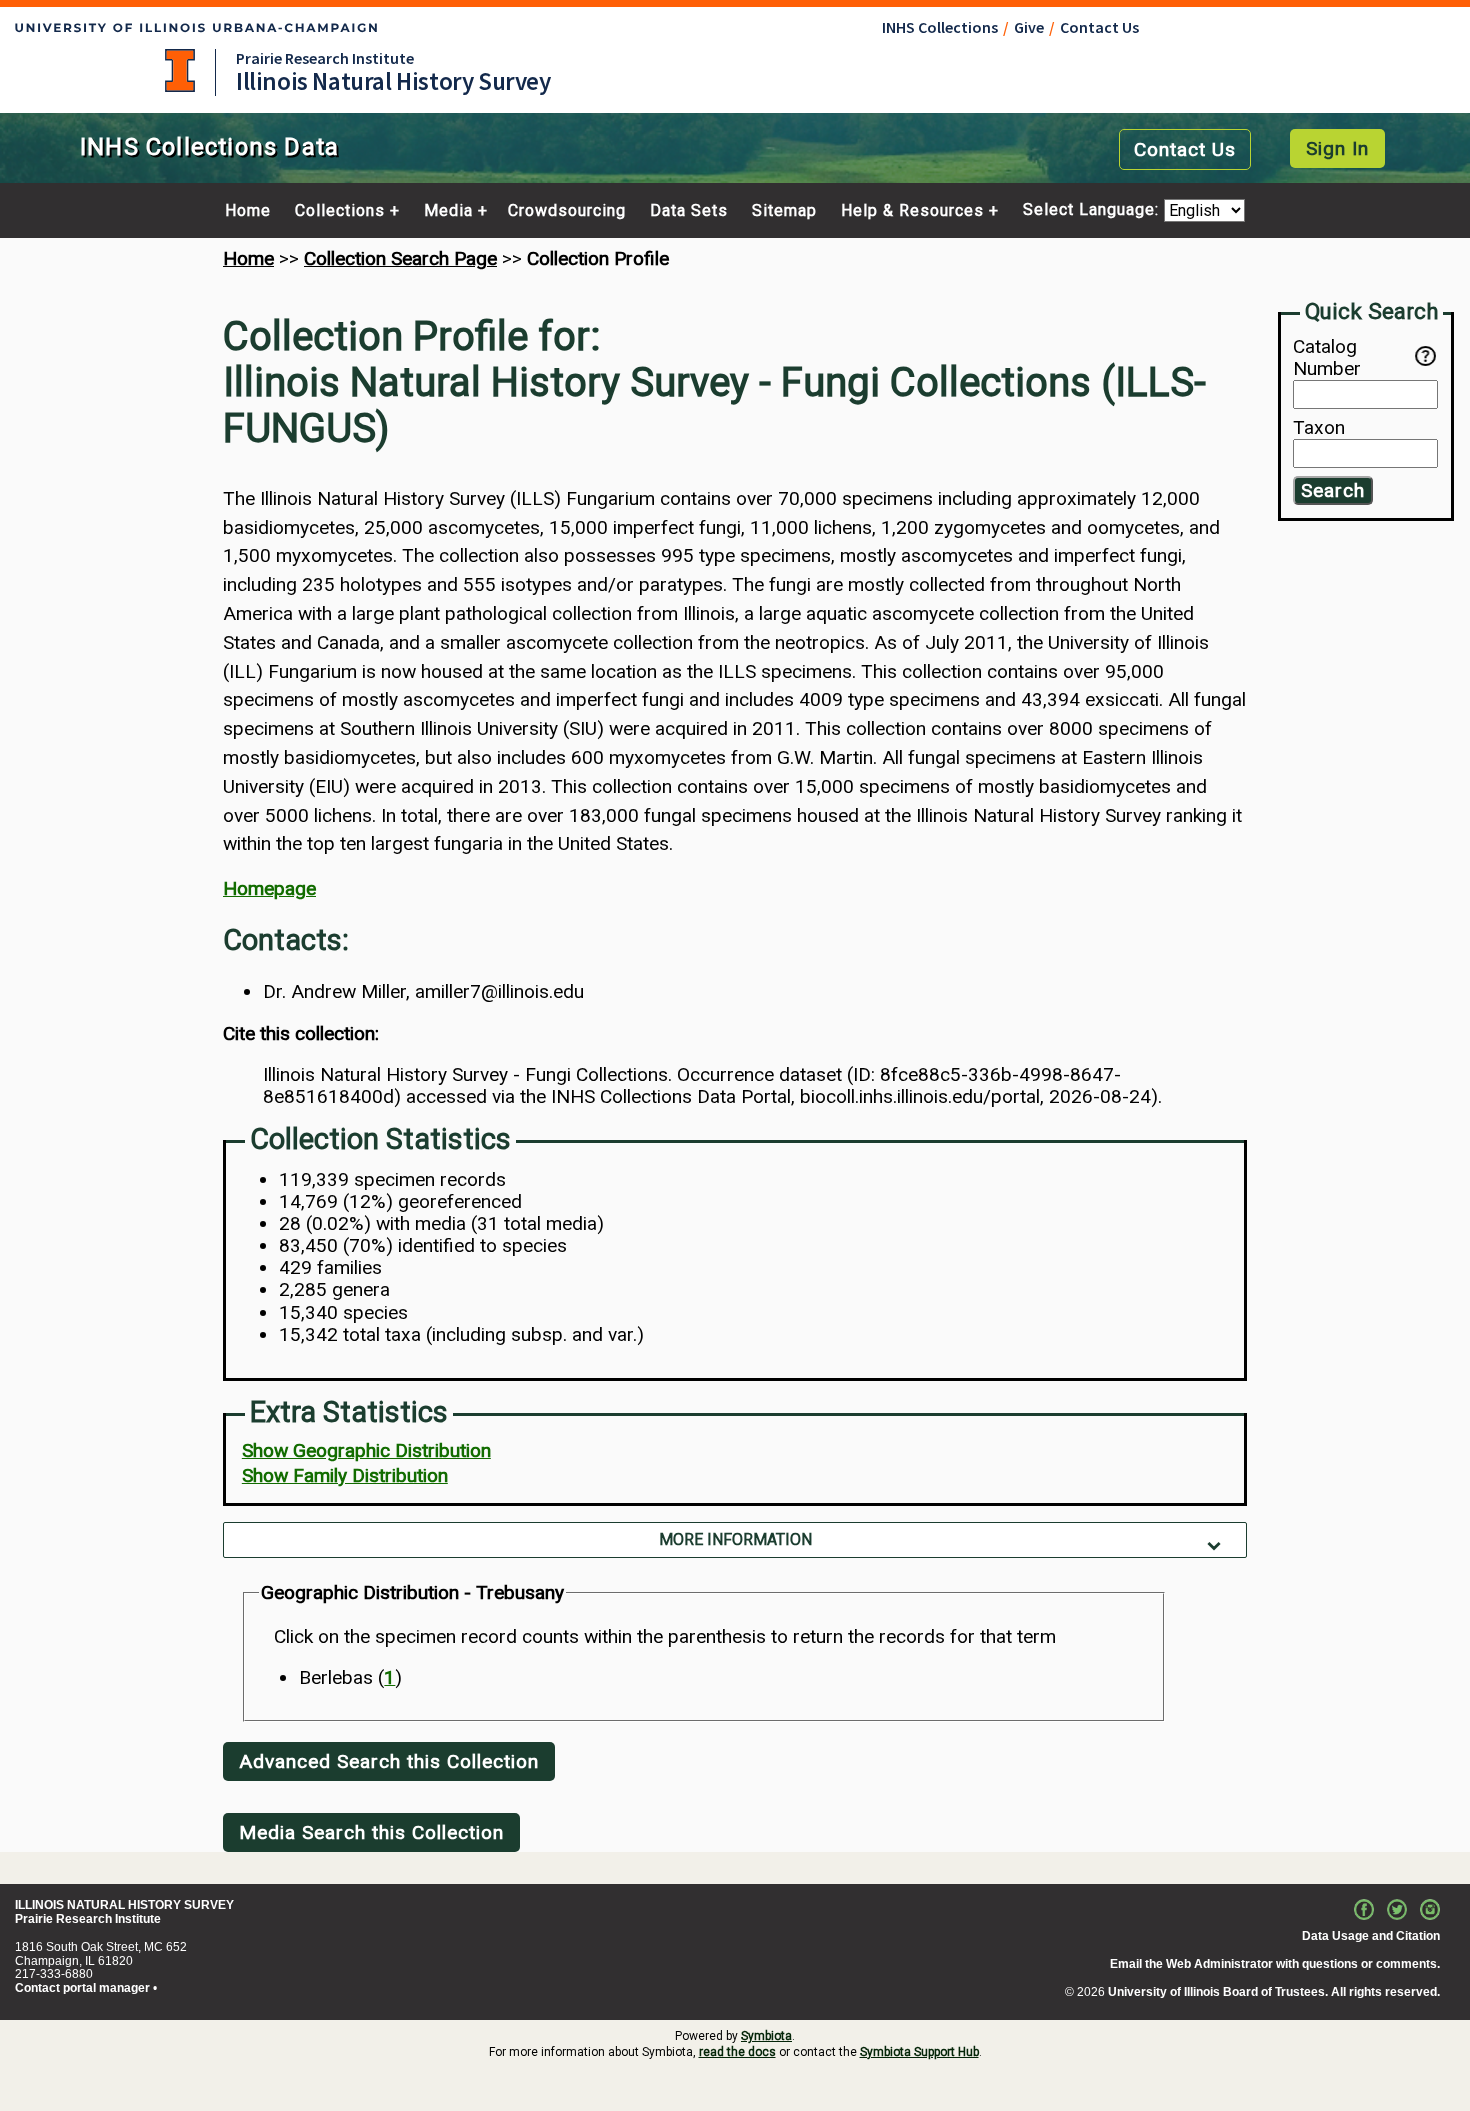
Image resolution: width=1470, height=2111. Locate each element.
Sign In (1337, 148)
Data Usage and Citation (1371, 1936)
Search (1333, 491)
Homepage (269, 888)
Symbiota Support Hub (919, 2052)
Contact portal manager (82, 1988)
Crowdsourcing (567, 211)
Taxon (1319, 429)
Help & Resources (912, 211)
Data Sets (689, 211)
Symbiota (766, 2036)
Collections (340, 211)
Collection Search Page (400, 258)
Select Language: (1093, 210)
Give (1029, 27)
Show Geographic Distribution (366, 1450)
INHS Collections (940, 27)
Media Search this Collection (371, 1832)
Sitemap (784, 211)
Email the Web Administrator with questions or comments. (1275, 1964)
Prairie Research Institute (325, 58)
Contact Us (1099, 27)
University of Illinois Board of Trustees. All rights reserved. (1274, 1992)
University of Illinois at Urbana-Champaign (180, 70)
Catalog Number (1327, 358)
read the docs (737, 2052)
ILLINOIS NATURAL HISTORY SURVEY (124, 1905)
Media (448, 211)
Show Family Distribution (345, 1475)
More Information (735, 1539)
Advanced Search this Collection (389, 1761)
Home (248, 211)
